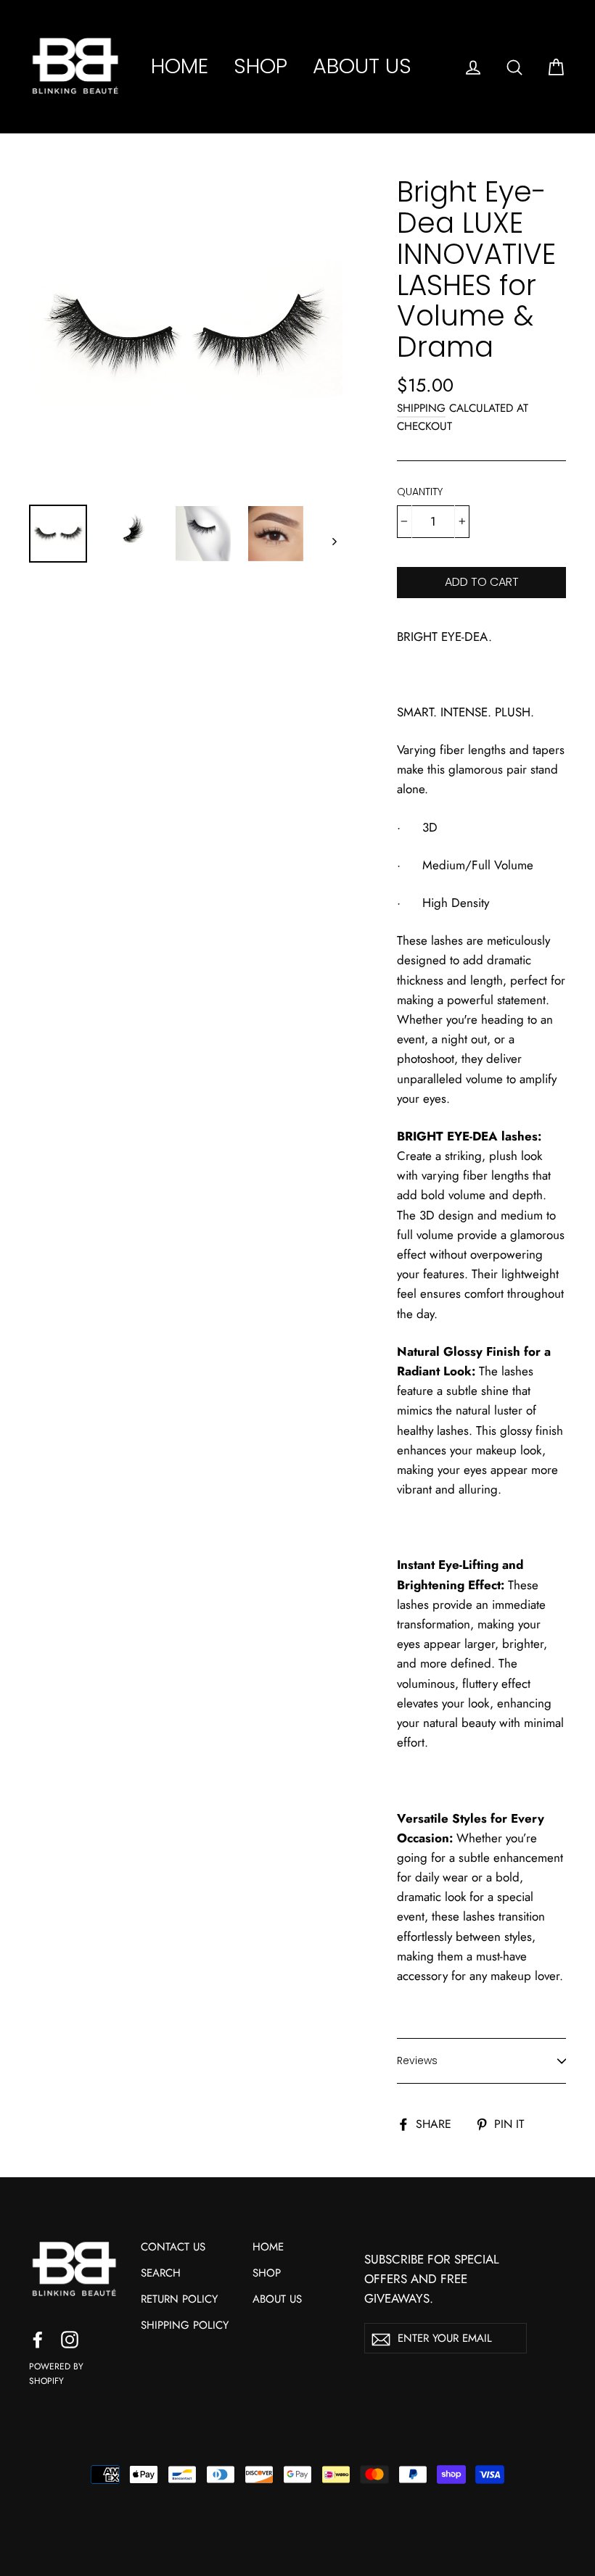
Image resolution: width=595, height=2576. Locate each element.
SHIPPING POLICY (185, 2325)
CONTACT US (173, 2247)
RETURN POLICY (179, 2299)
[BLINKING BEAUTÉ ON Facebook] (38, 2339)
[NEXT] (333, 541)
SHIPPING (421, 408)
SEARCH (161, 2273)
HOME (180, 66)
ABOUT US (362, 66)
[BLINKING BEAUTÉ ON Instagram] (70, 2339)
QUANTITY (420, 492)
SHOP (260, 66)
